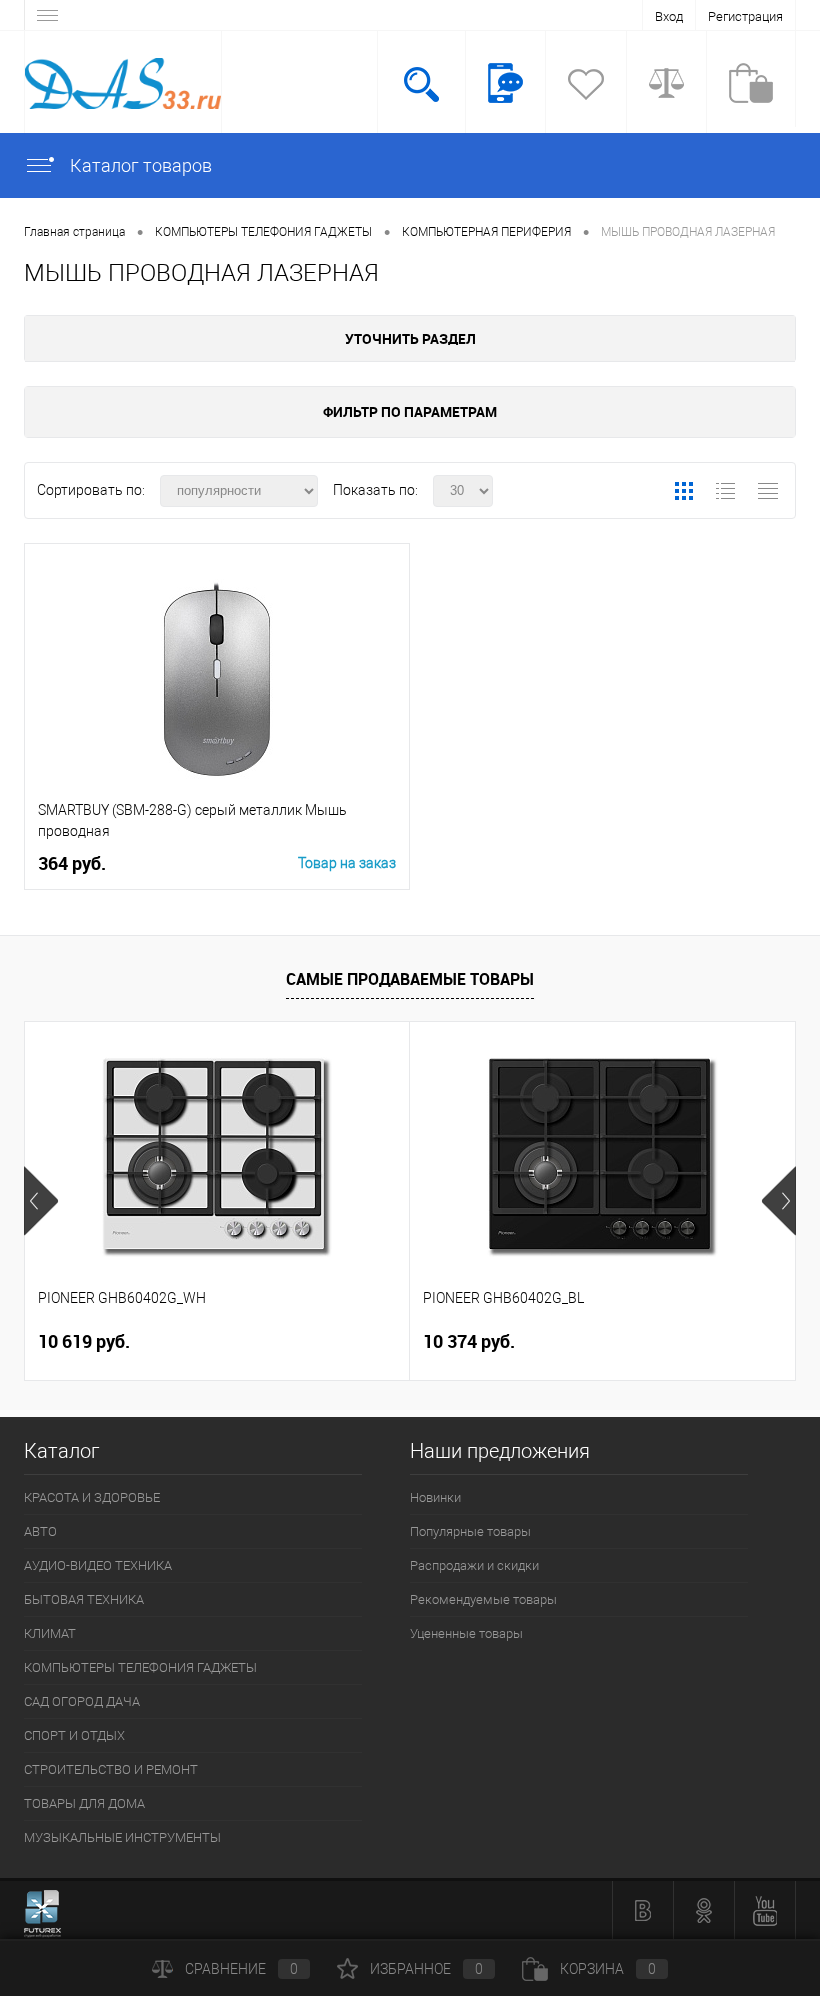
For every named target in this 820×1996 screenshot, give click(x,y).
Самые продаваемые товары (410, 979)
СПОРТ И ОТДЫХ (74, 1735)
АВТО (40, 1531)
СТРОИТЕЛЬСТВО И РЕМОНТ (111, 1769)
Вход (669, 16)
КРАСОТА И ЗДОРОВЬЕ (92, 1497)
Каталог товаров (139, 165)
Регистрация (745, 16)
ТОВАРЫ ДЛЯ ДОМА (84, 1803)
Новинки (435, 1497)
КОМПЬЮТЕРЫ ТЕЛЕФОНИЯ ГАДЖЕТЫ (140, 1667)
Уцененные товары (466, 1633)
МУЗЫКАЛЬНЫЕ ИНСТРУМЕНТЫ (122, 1837)
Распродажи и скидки (474, 1565)
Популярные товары (470, 1531)
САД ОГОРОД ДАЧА (82, 1701)
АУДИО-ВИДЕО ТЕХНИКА (98, 1565)
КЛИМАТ (50, 1633)
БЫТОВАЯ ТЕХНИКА (84, 1599)
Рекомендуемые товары (483, 1599)
